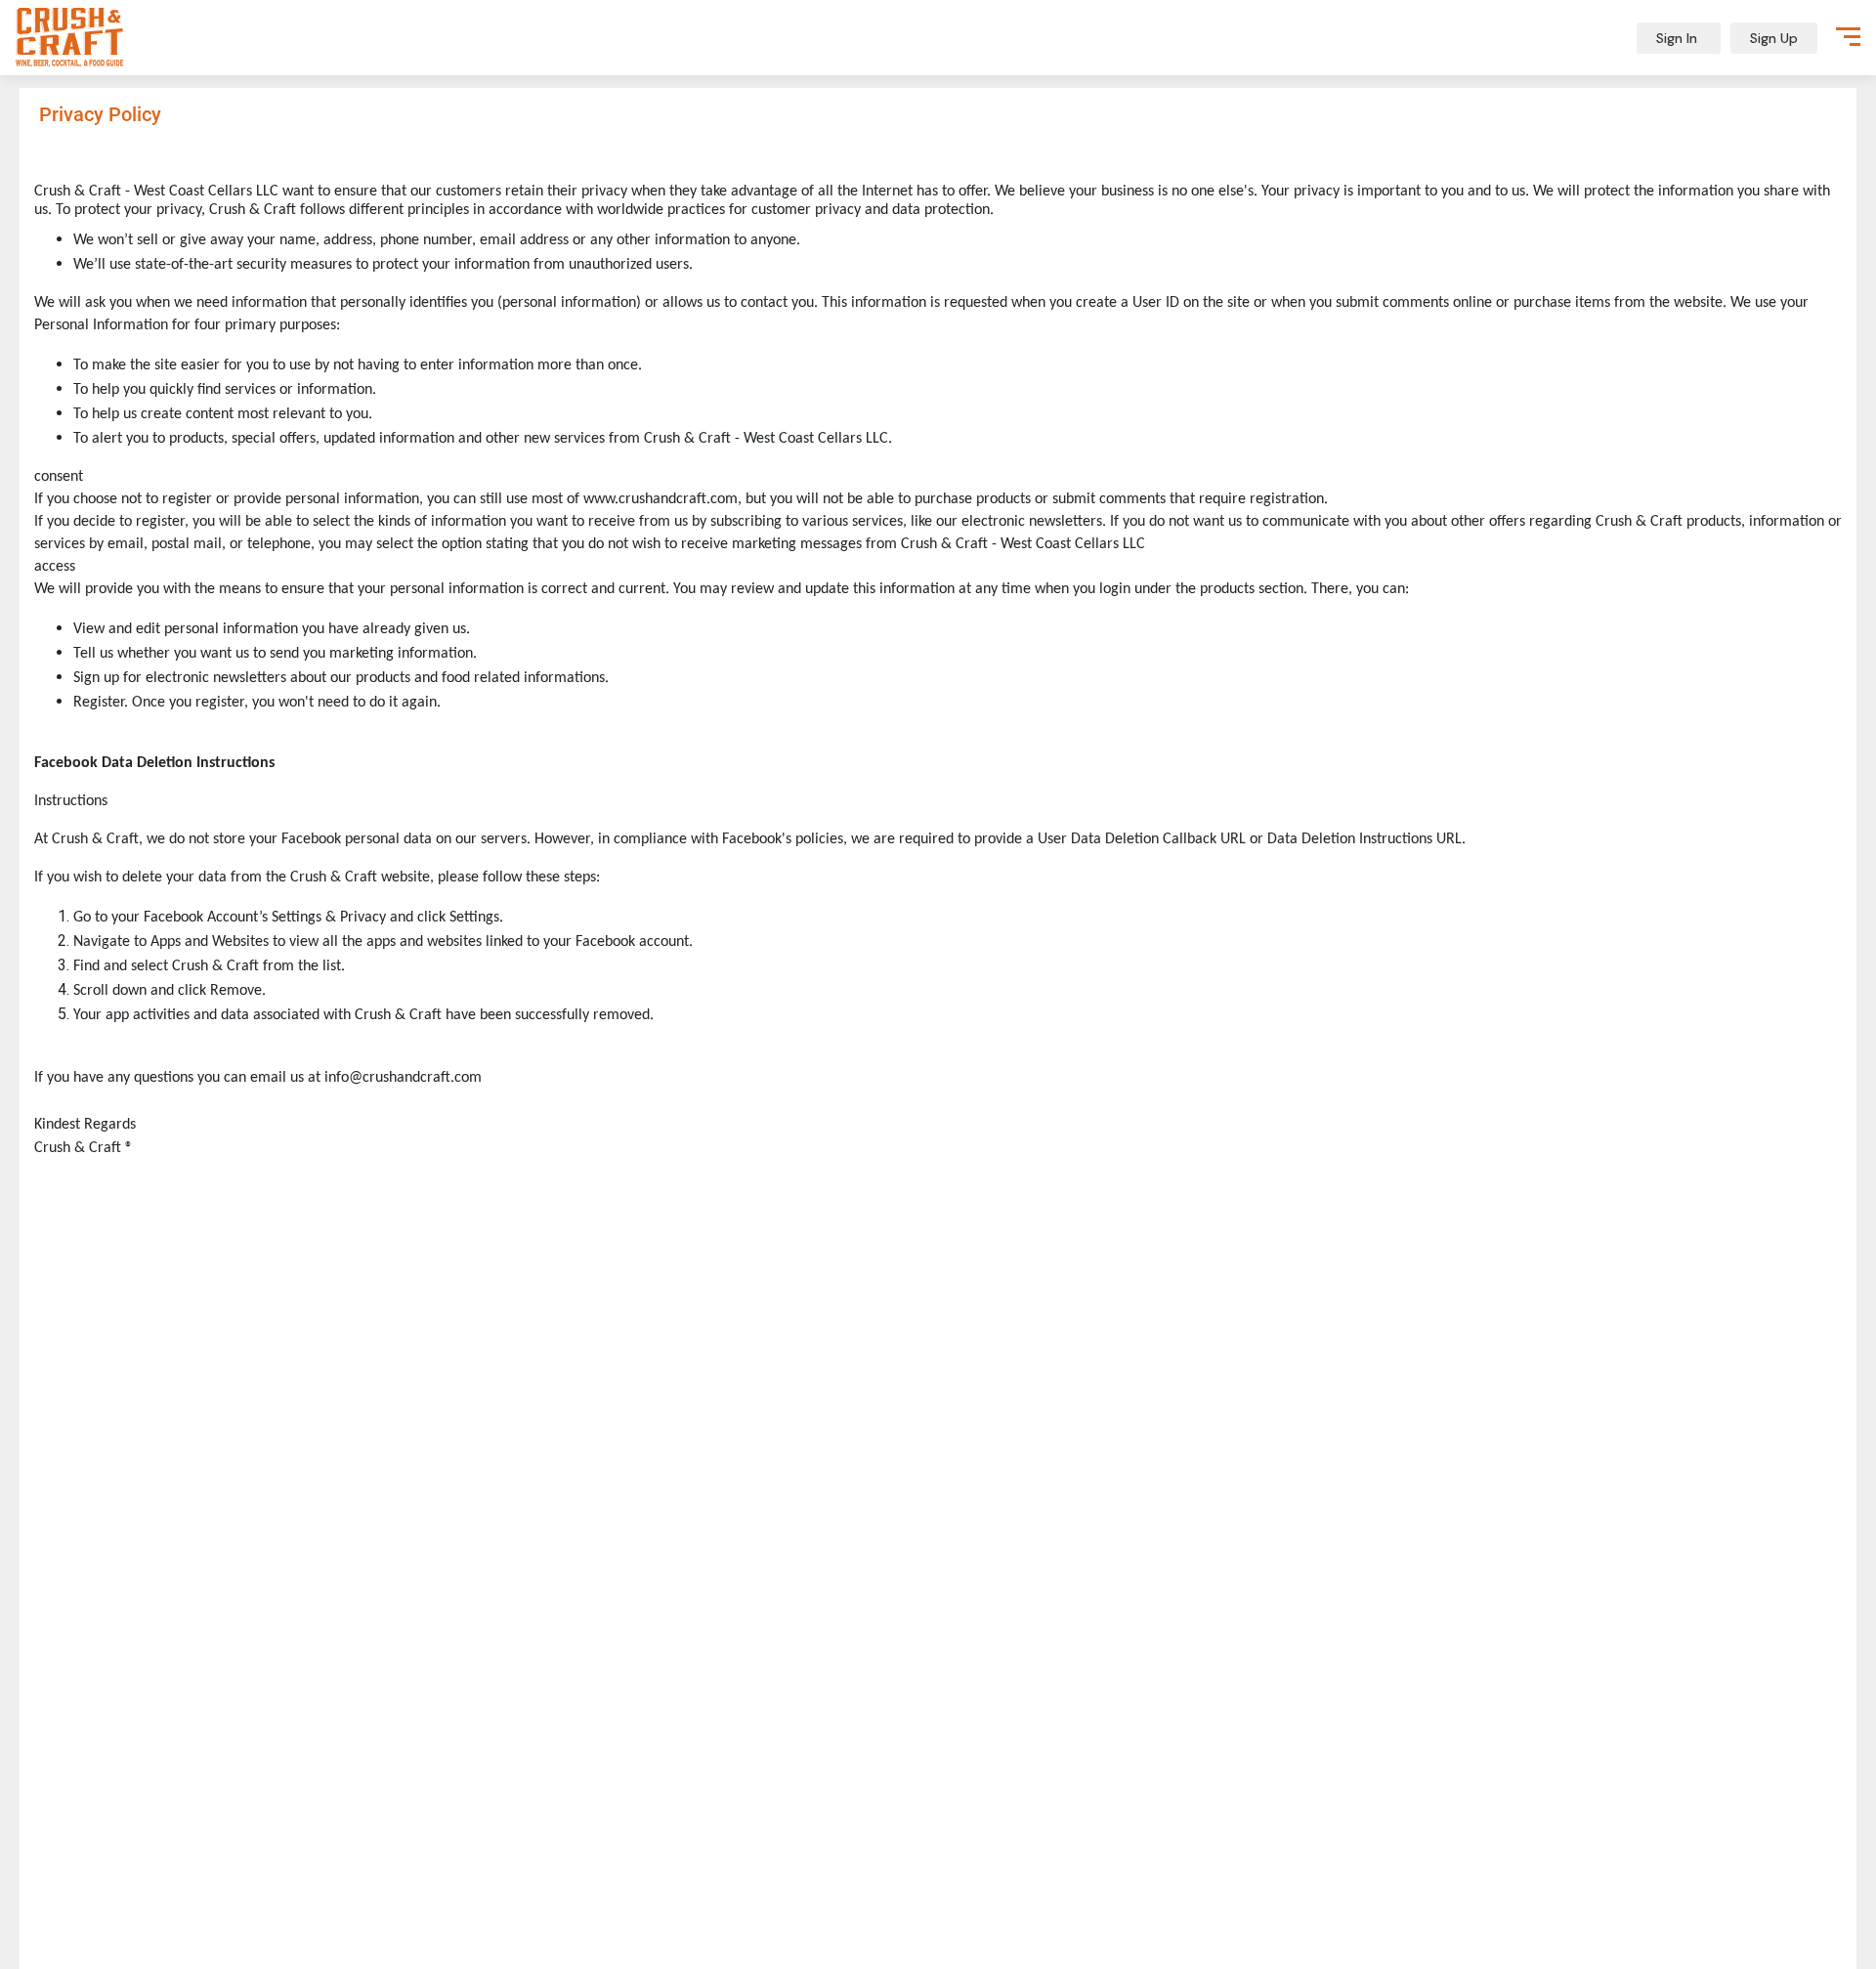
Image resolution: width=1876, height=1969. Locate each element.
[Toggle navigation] (1848, 34)
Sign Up (1774, 38)
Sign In (1679, 38)
